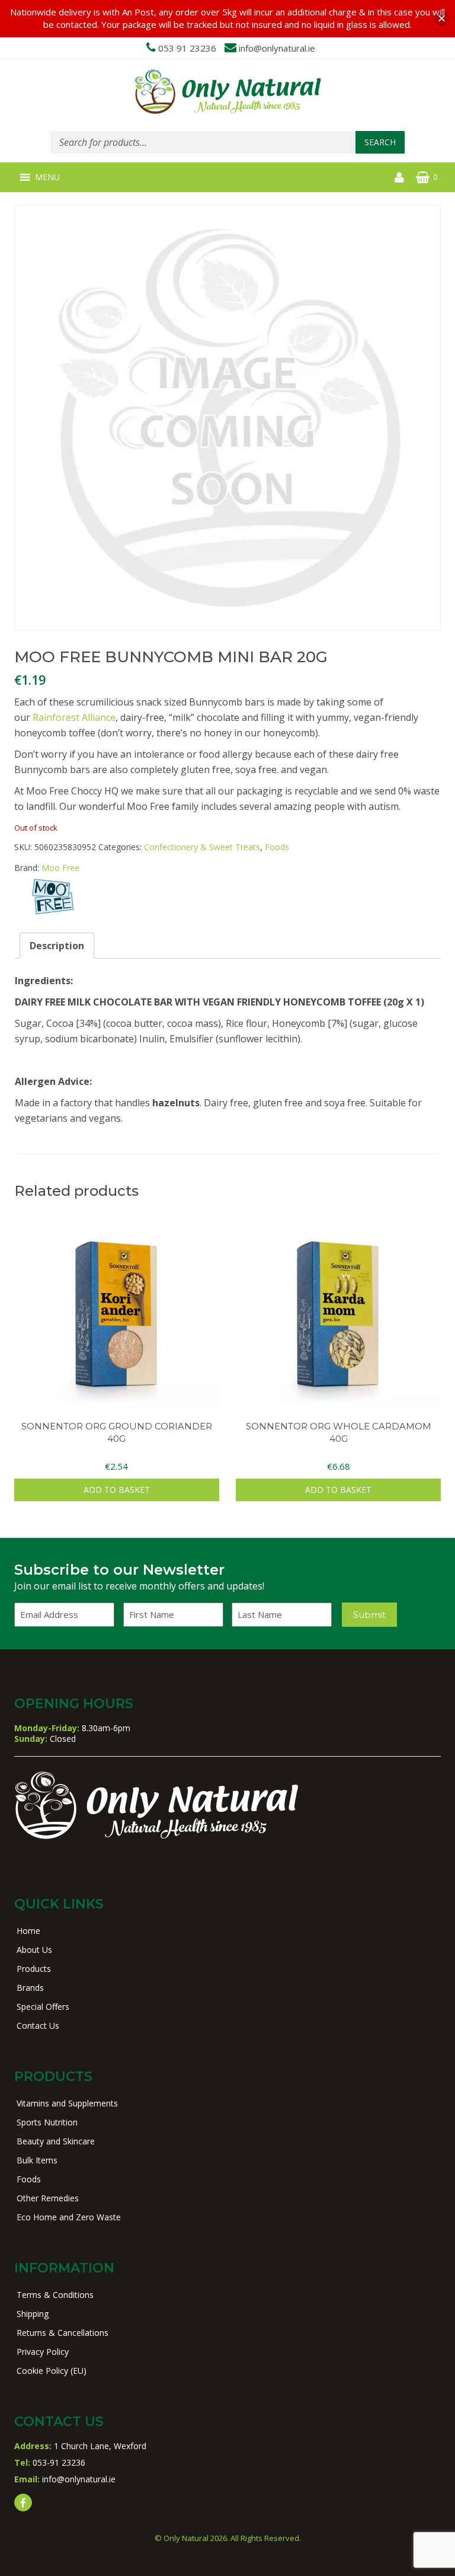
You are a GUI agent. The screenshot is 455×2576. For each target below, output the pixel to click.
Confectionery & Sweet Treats (202, 847)
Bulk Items (37, 2160)
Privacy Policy (43, 2352)
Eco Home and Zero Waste (69, 2217)
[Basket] (423, 177)
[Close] (442, 19)
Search (380, 142)
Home (28, 1931)
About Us (34, 1950)
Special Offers (43, 2007)
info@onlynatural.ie (277, 48)
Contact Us (38, 2026)
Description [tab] (57, 946)
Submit (369, 1615)
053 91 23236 (187, 48)
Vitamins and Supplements (67, 2103)
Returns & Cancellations (63, 2333)
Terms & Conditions (55, 2295)
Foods (277, 847)
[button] (47, 177)
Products (34, 1969)
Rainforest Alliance (74, 717)
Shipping (33, 2314)
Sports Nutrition (47, 2122)
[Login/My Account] (399, 177)
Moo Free (60, 868)
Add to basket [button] (117, 1490)
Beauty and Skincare (56, 2141)
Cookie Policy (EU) (52, 2371)
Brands (30, 1988)
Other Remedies (48, 2198)
